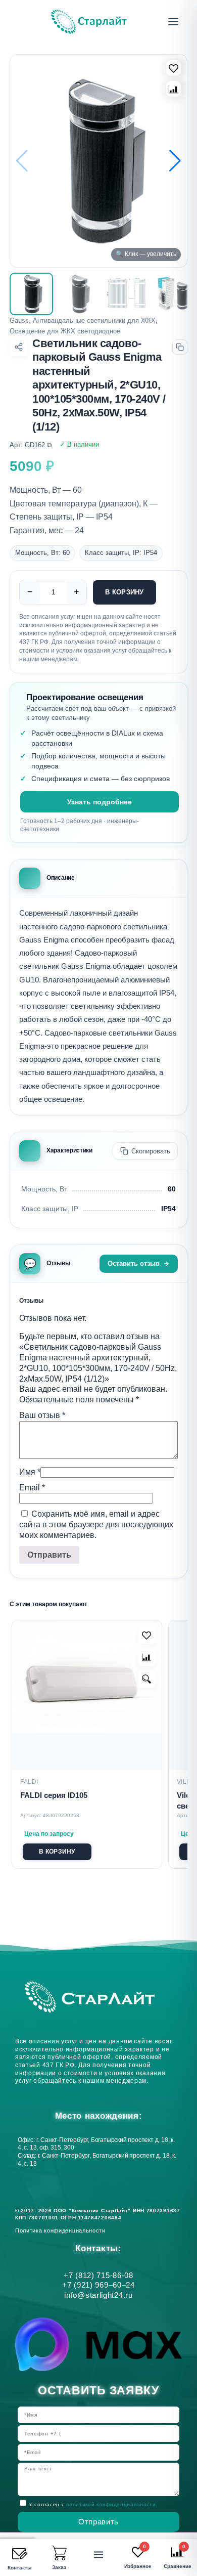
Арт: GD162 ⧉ (31, 445)
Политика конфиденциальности (62, 2230)
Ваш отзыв (42, 1415)
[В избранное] (174, 68)
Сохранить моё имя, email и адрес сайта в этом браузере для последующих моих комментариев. (96, 1525)
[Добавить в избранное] (147, 1635)
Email (32, 1488)
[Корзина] (59, 2553)
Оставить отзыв (134, 1263)
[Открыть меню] (173, 22)
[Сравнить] (174, 89)
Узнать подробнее (100, 802)
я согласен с (94, 2504)
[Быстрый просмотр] (147, 1679)
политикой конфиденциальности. (112, 2504)
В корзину (124, 592)
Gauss (19, 320)
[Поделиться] (18, 347)
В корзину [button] (57, 1852)
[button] (175, 161)
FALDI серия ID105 (54, 1795)
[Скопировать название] (180, 347)
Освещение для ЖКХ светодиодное (65, 331)
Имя (30, 1472)
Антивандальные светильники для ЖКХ (94, 320)
